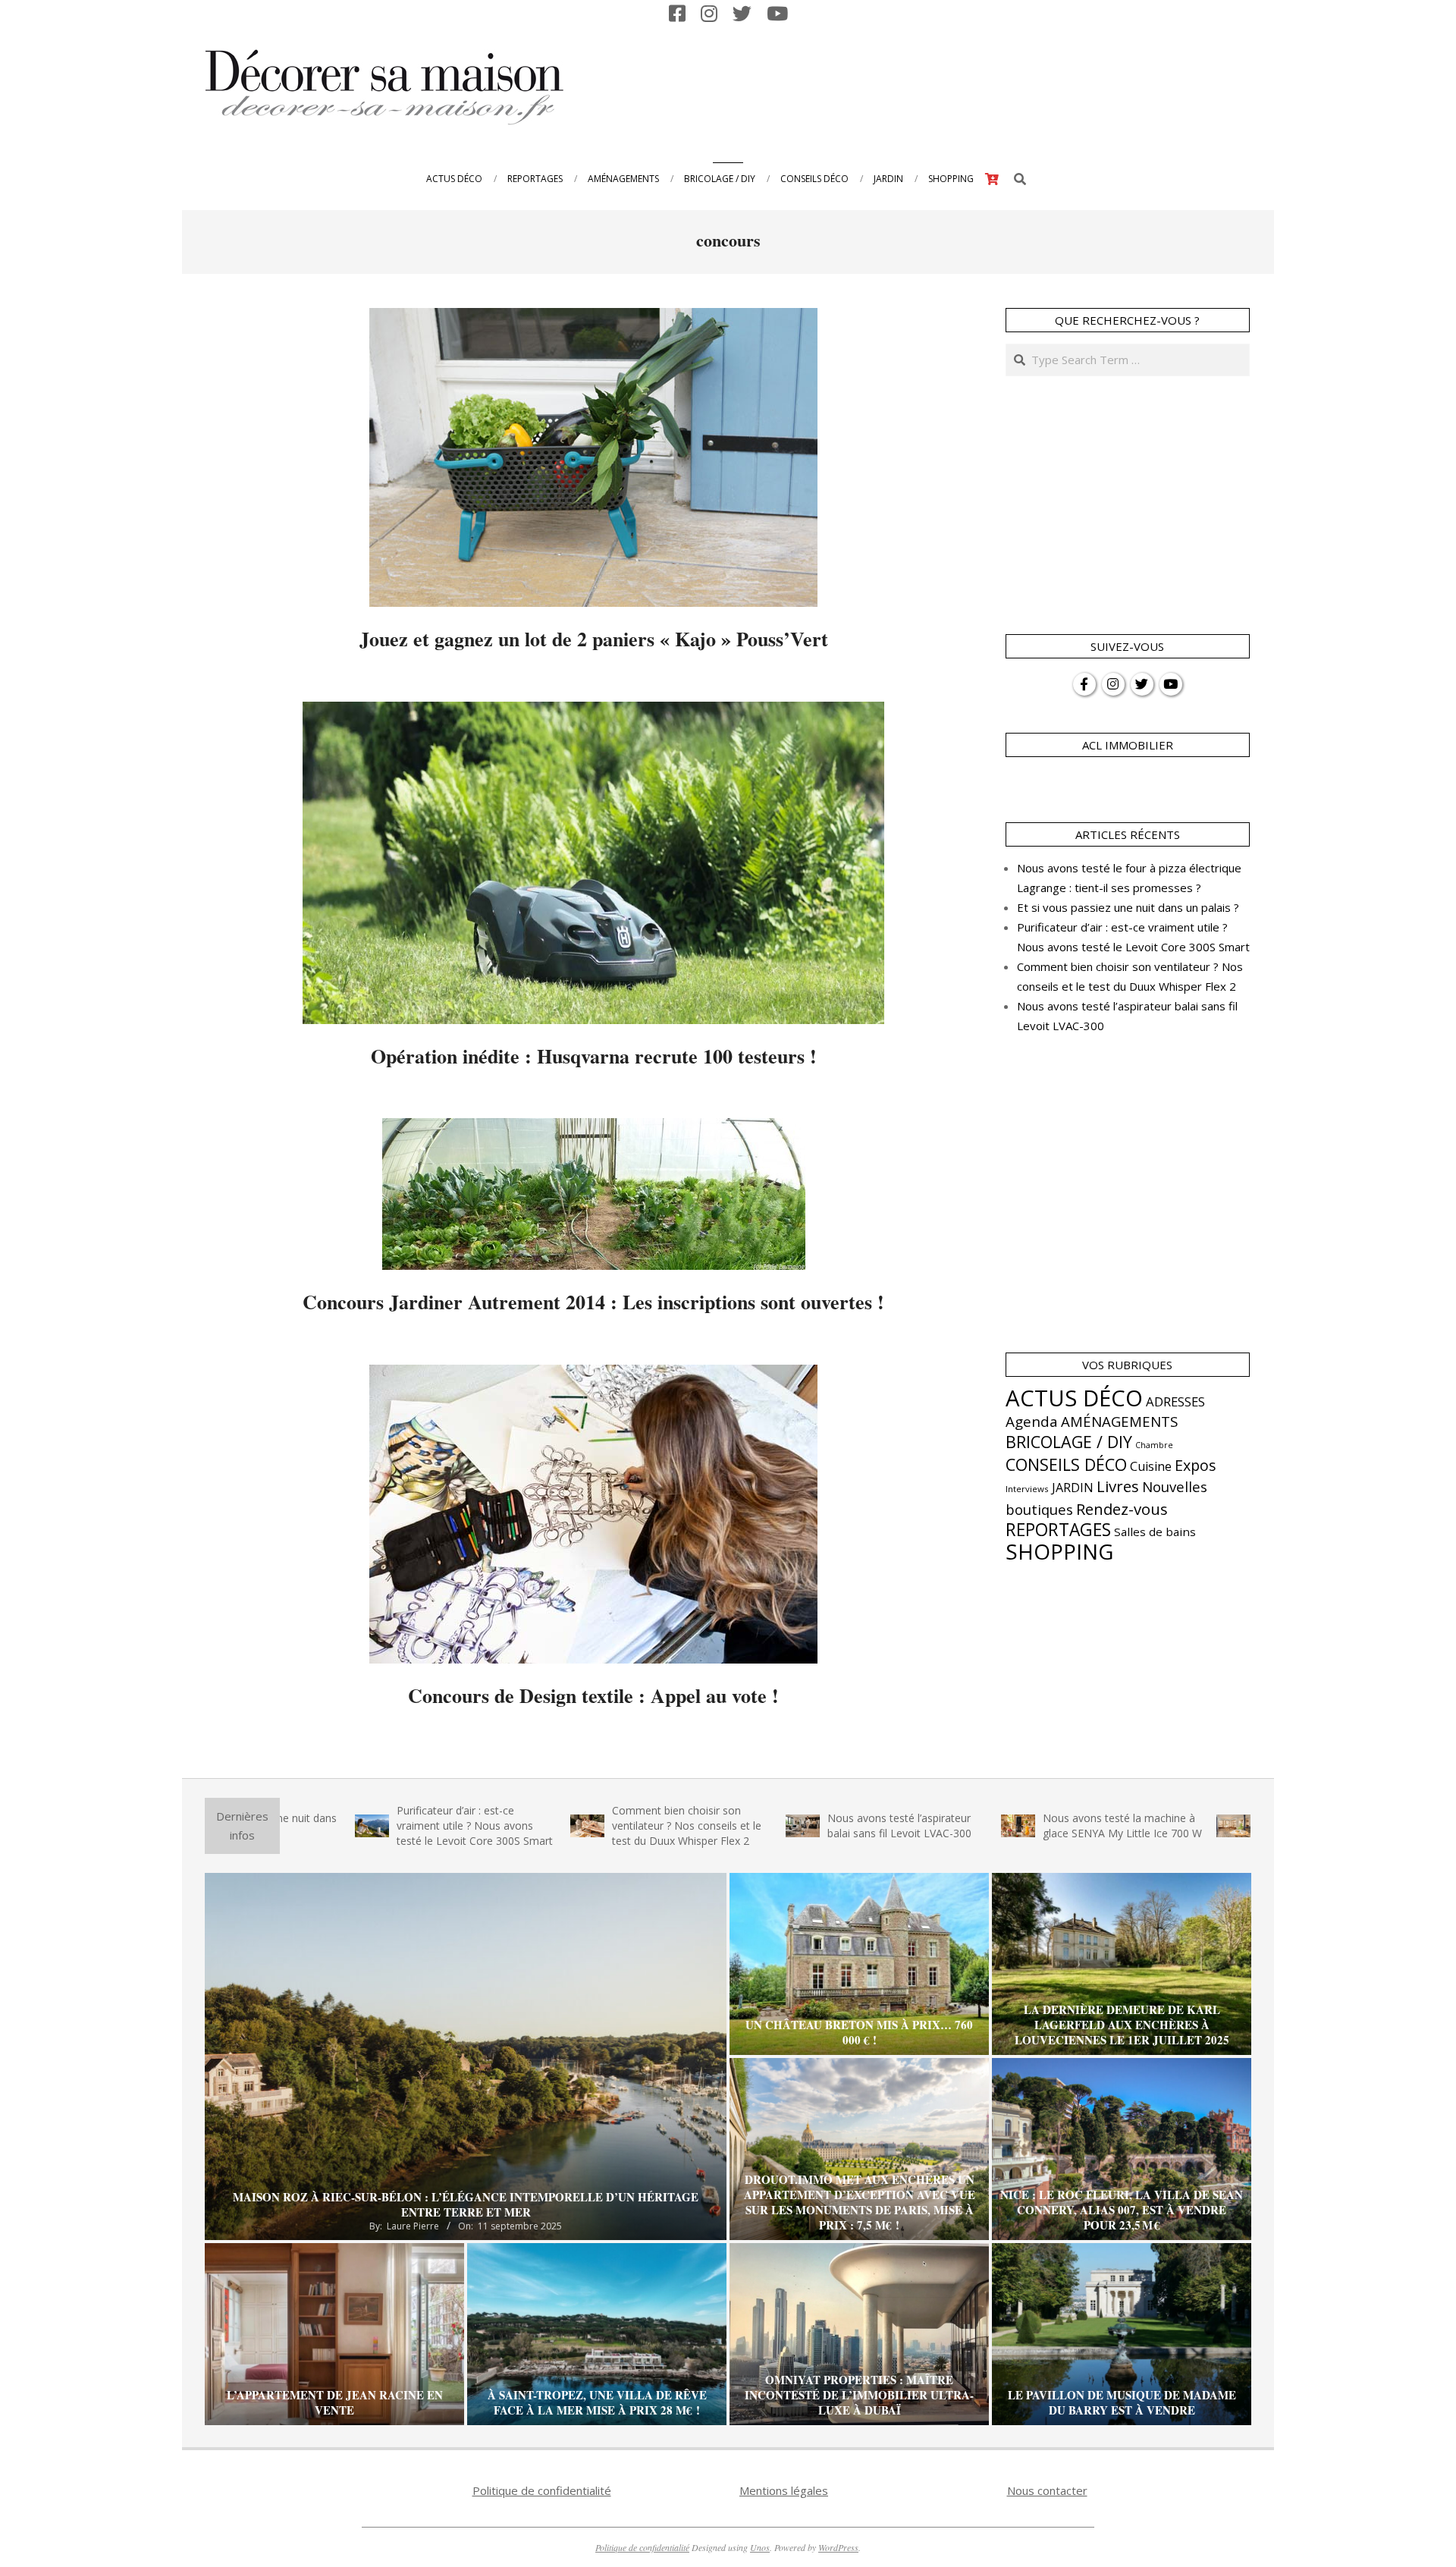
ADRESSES (1175, 1401)
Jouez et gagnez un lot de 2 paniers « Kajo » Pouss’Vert (594, 639)
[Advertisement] (971, 86)
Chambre (1154, 1445)
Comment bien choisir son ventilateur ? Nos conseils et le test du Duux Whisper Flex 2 (565, 1825)
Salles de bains (1155, 1532)
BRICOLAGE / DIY (1069, 1442)
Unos (760, 2547)
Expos (1196, 1465)
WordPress (838, 2547)
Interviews (1027, 1489)
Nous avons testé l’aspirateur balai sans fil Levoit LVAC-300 (777, 1825)
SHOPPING (1059, 1551)
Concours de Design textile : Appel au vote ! (593, 1695)
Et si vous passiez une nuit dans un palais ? (1128, 907)
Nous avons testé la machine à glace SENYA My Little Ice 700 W (1000, 1825)
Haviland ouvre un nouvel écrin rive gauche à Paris (1211, 1825)
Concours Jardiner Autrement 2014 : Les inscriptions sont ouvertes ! (593, 1302)
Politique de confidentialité (542, 2490)
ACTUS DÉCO (1074, 1398)
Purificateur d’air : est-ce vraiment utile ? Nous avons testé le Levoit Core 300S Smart (353, 1825)
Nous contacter (1047, 2490)
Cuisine (1151, 1466)
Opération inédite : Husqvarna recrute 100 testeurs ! (594, 1056)
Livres (1118, 1486)
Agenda (1032, 1422)
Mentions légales (784, 2490)
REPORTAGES (1058, 1530)
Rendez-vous (1122, 1509)
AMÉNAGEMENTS (1119, 1421)
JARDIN (1073, 1488)
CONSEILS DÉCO (1066, 1464)
